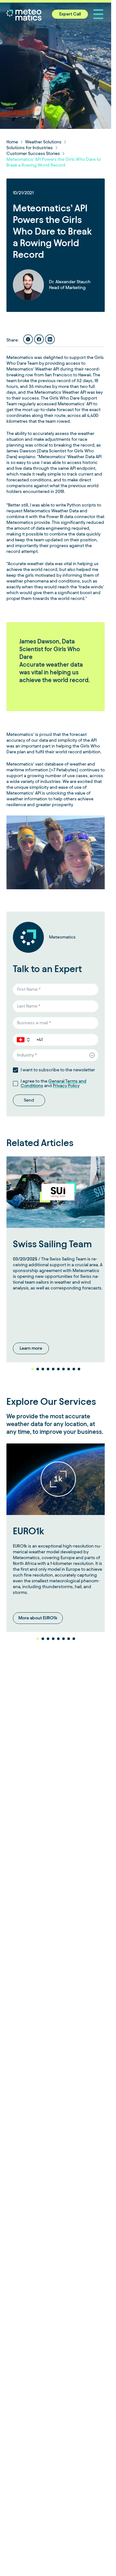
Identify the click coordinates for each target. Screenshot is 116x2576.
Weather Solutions (43, 142)
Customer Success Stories (33, 154)
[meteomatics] (37, 15)
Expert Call (70, 14)
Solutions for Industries (30, 148)
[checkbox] (15, 1070)
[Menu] (98, 14)
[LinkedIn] (50, 339)
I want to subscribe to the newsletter (58, 1070)
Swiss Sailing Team (52, 1241)
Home (12, 142)
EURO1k (29, 1524)
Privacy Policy (66, 1086)
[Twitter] (28, 339)
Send (29, 1100)
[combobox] (56, 1055)
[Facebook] (39, 339)
